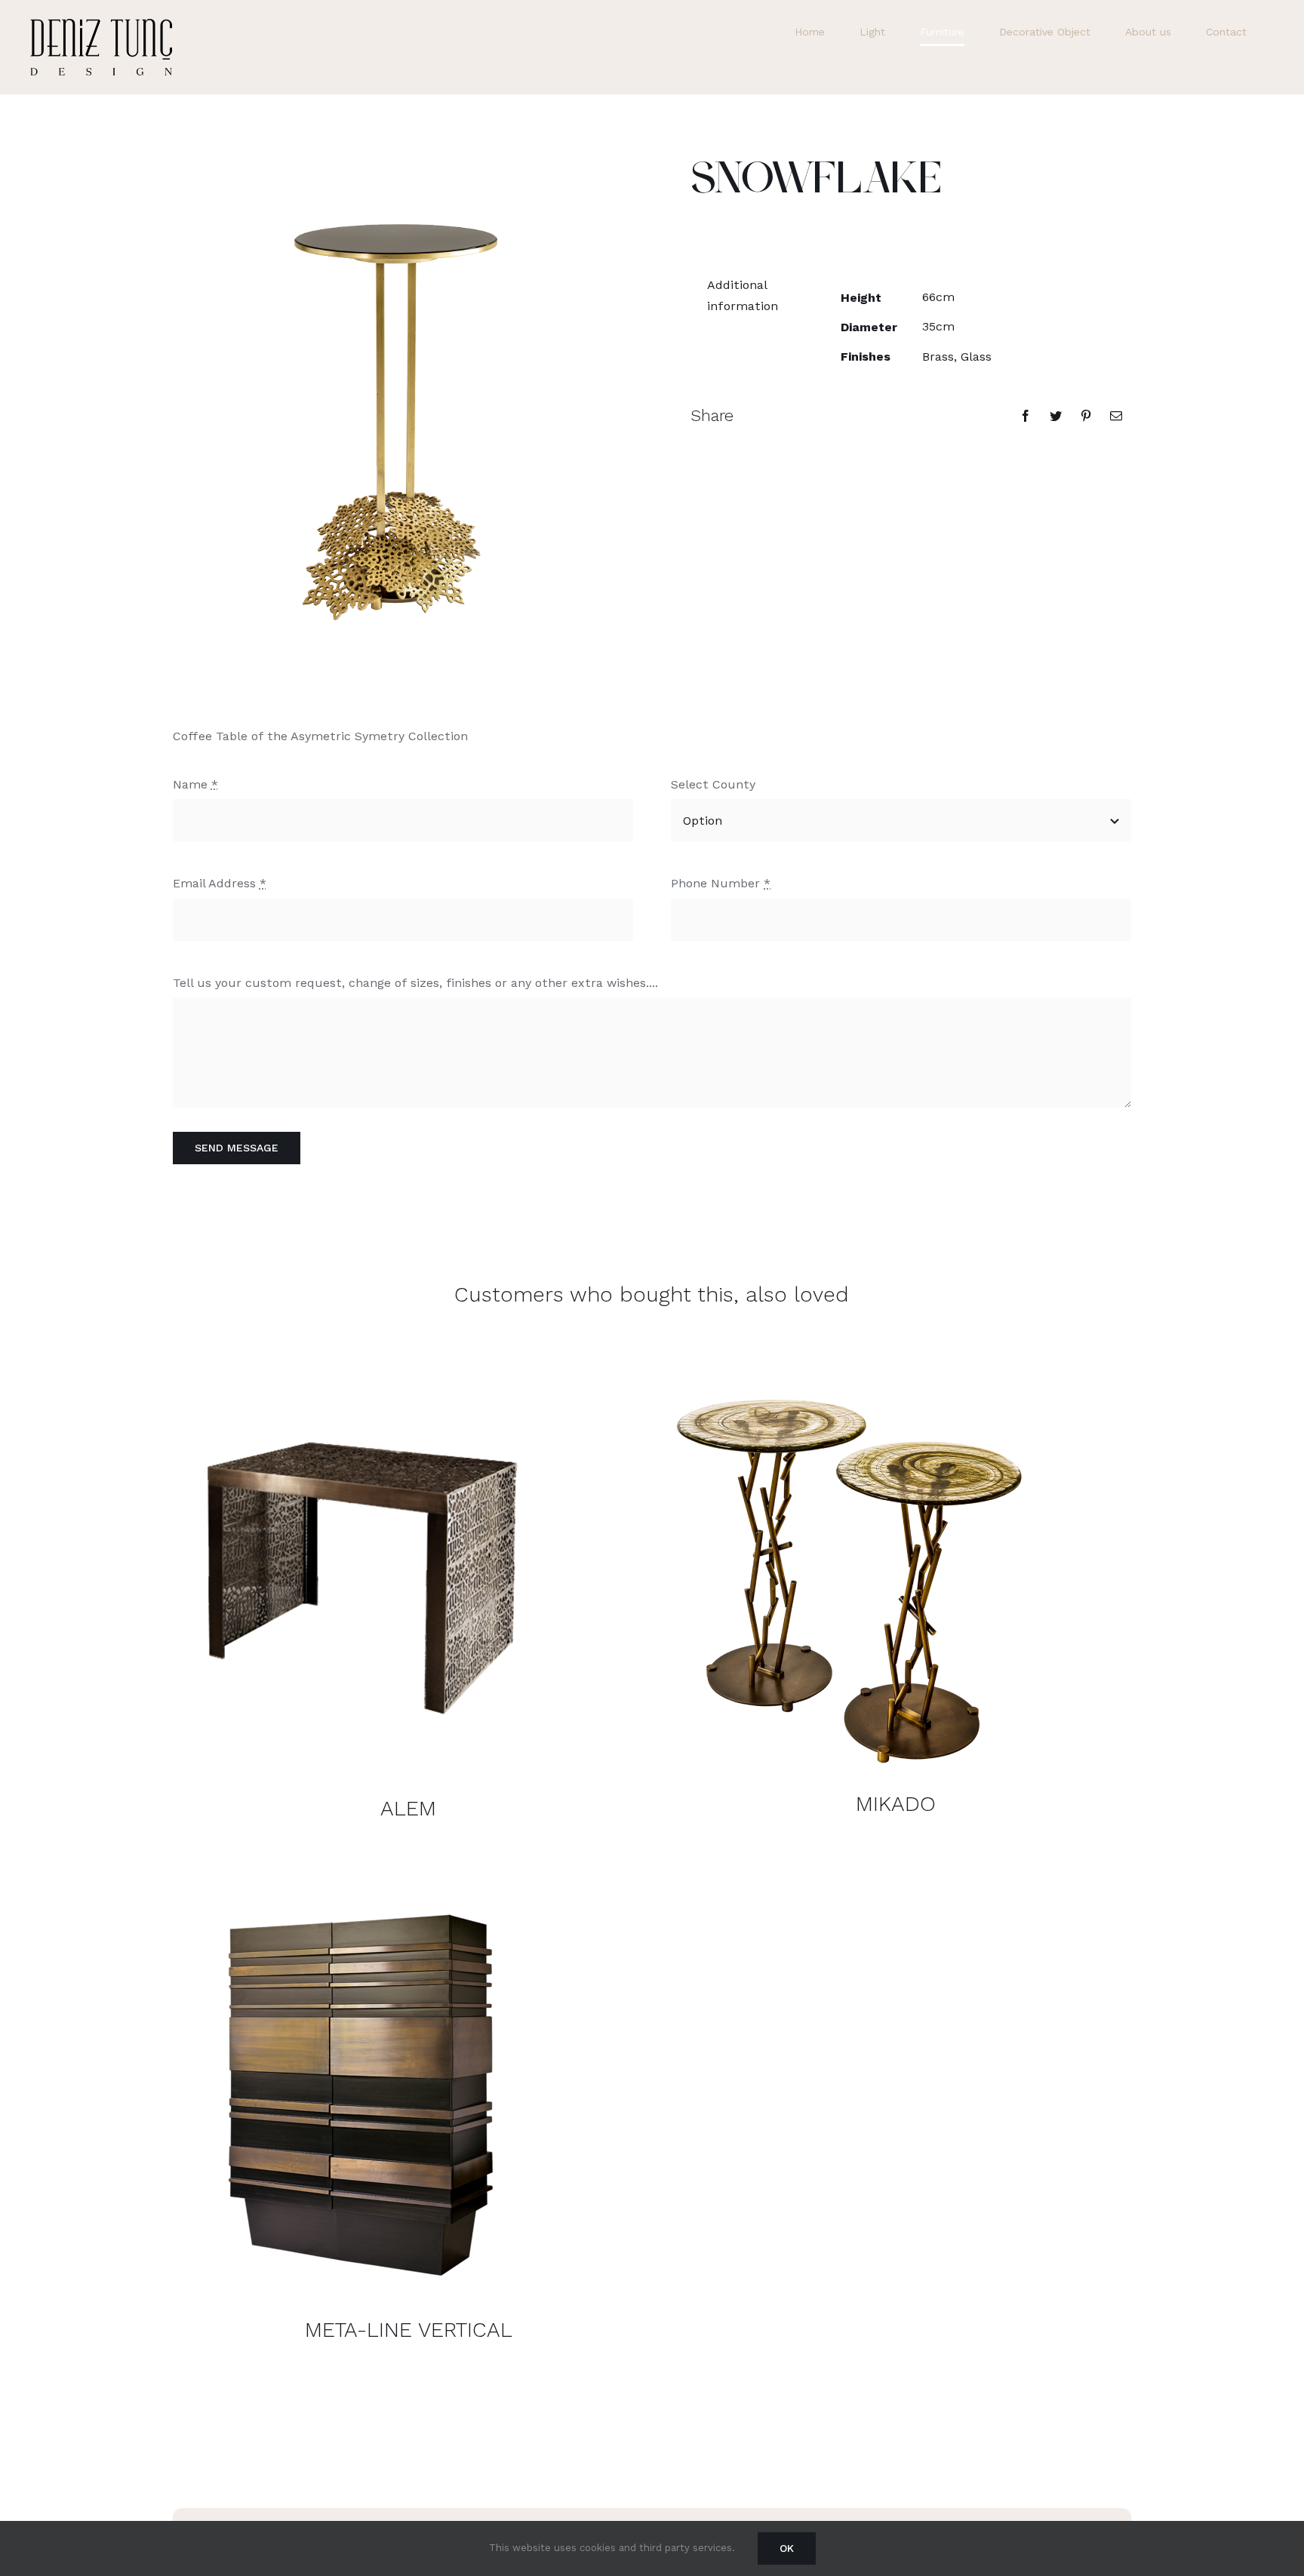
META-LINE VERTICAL (409, 2330)
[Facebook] (1026, 416)
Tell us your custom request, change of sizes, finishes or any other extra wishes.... (415, 983)
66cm (938, 297)
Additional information (743, 295)
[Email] (1116, 416)
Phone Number (721, 883)
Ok (787, 2548)
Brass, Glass (957, 357)
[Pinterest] (1086, 416)
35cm (938, 326)
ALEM (408, 1808)
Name (195, 784)
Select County (713, 784)
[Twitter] (1056, 416)
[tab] (748, 295)
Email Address (220, 883)
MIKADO (896, 1804)
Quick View (361, 1567)
